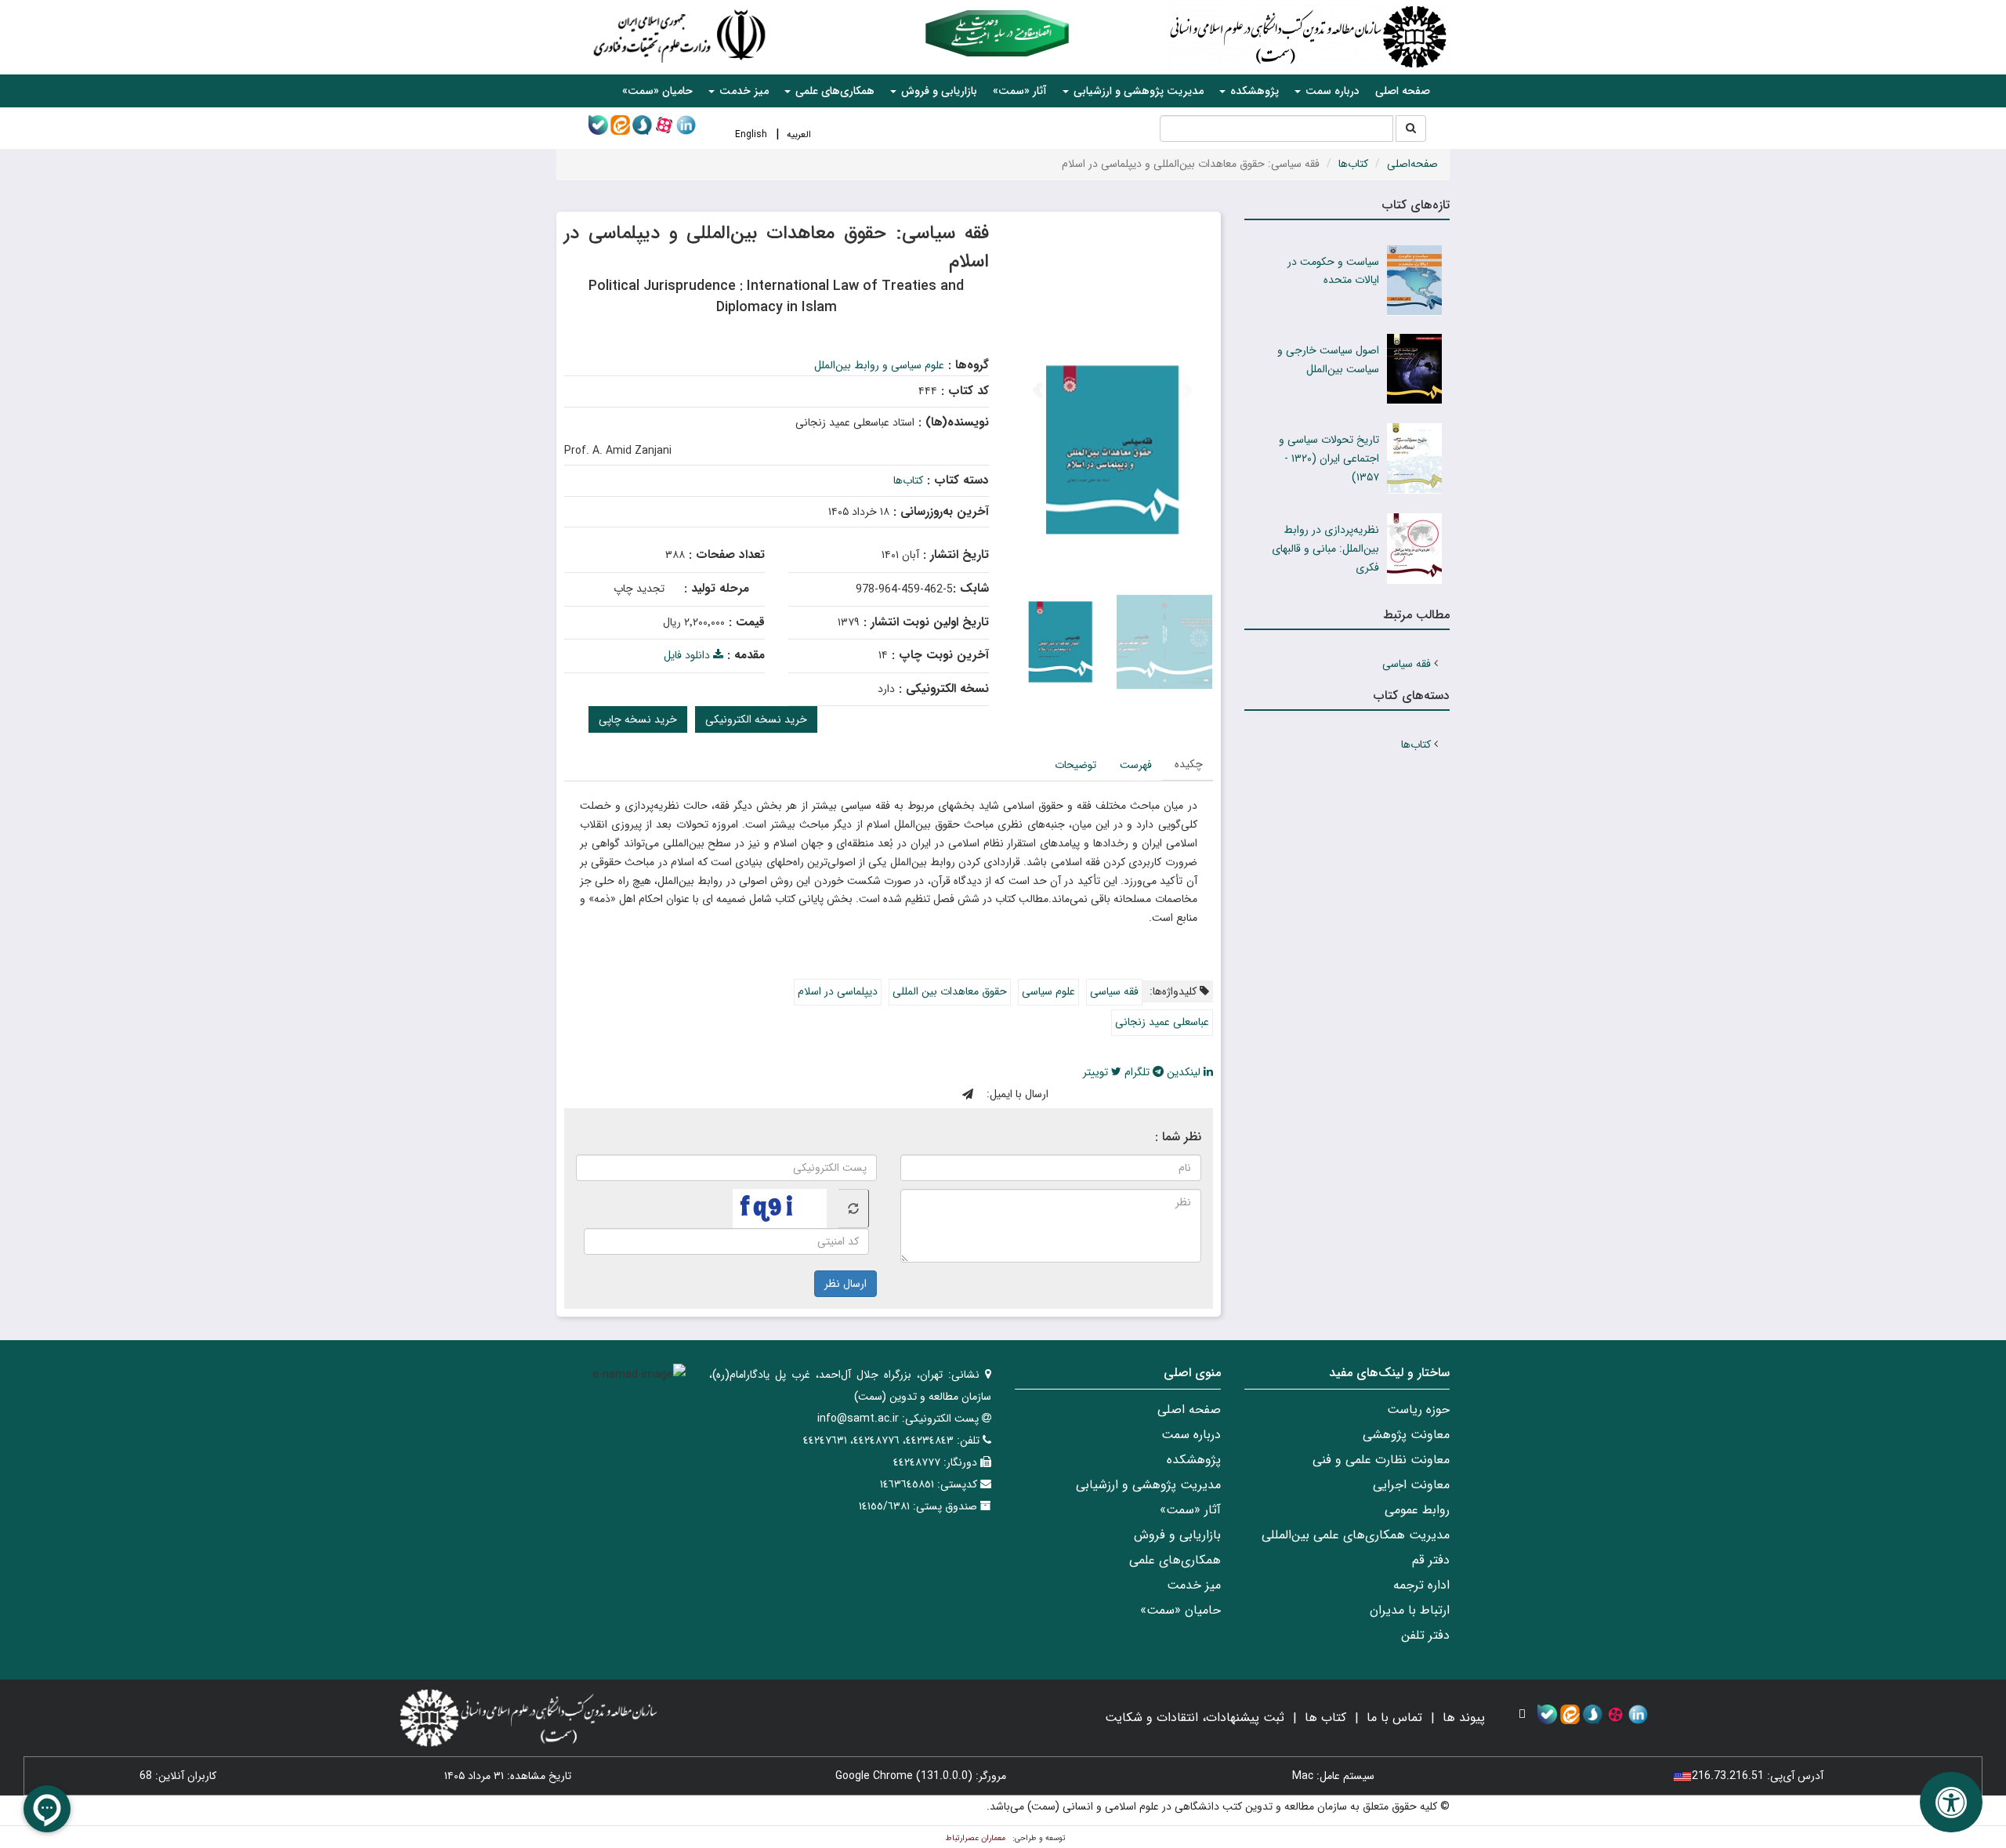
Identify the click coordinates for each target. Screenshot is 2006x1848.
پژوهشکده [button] (1253, 91)
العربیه (799, 134)
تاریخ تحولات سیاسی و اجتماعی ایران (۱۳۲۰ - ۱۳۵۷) (1329, 458)
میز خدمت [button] (742, 91)
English (751, 134)
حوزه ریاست (1418, 1410)
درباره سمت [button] (1331, 91)
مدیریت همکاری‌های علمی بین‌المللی (1356, 1535)
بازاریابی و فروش (1177, 1535)
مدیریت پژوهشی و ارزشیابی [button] (1137, 91)
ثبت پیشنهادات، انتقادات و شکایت (1195, 1718)
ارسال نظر (845, 1284)
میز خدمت (1194, 1585)
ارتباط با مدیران (1410, 1610)
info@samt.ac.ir (858, 1419)
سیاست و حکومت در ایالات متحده (1333, 271)
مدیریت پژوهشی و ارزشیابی (1148, 1485)
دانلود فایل (688, 655)
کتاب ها (1325, 1718)
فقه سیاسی (1114, 991)
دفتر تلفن (1425, 1635)
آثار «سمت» (1020, 91)
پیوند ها (1464, 1718)
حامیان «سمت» (657, 91)
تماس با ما (1394, 1718)
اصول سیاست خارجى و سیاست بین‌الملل (1328, 360)
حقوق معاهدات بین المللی (950, 991)
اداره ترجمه (1421, 1585)
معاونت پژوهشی (1406, 1435)
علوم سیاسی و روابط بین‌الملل (879, 365)
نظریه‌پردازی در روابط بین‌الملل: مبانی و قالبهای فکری (1325, 549)
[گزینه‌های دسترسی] (1951, 1802)
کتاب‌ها (1353, 164)
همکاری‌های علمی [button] (833, 91)
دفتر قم (1431, 1560)
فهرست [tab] (1136, 765)
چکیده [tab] (1189, 764)
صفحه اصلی (1403, 91)
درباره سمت (1191, 1435)
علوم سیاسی (1048, 991)
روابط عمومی (1417, 1510)
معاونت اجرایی (1411, 1485)
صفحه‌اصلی (1412, 164)
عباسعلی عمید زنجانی (1162, 1022)
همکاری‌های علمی (1175, 1560)
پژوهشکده (1194, 1460)
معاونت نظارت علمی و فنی (1381, 1460)
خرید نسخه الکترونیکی (756, 719)
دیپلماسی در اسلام (838, 991)
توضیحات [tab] (1075, 765)
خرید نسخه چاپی (638, 719)
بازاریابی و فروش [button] (938, 91)
